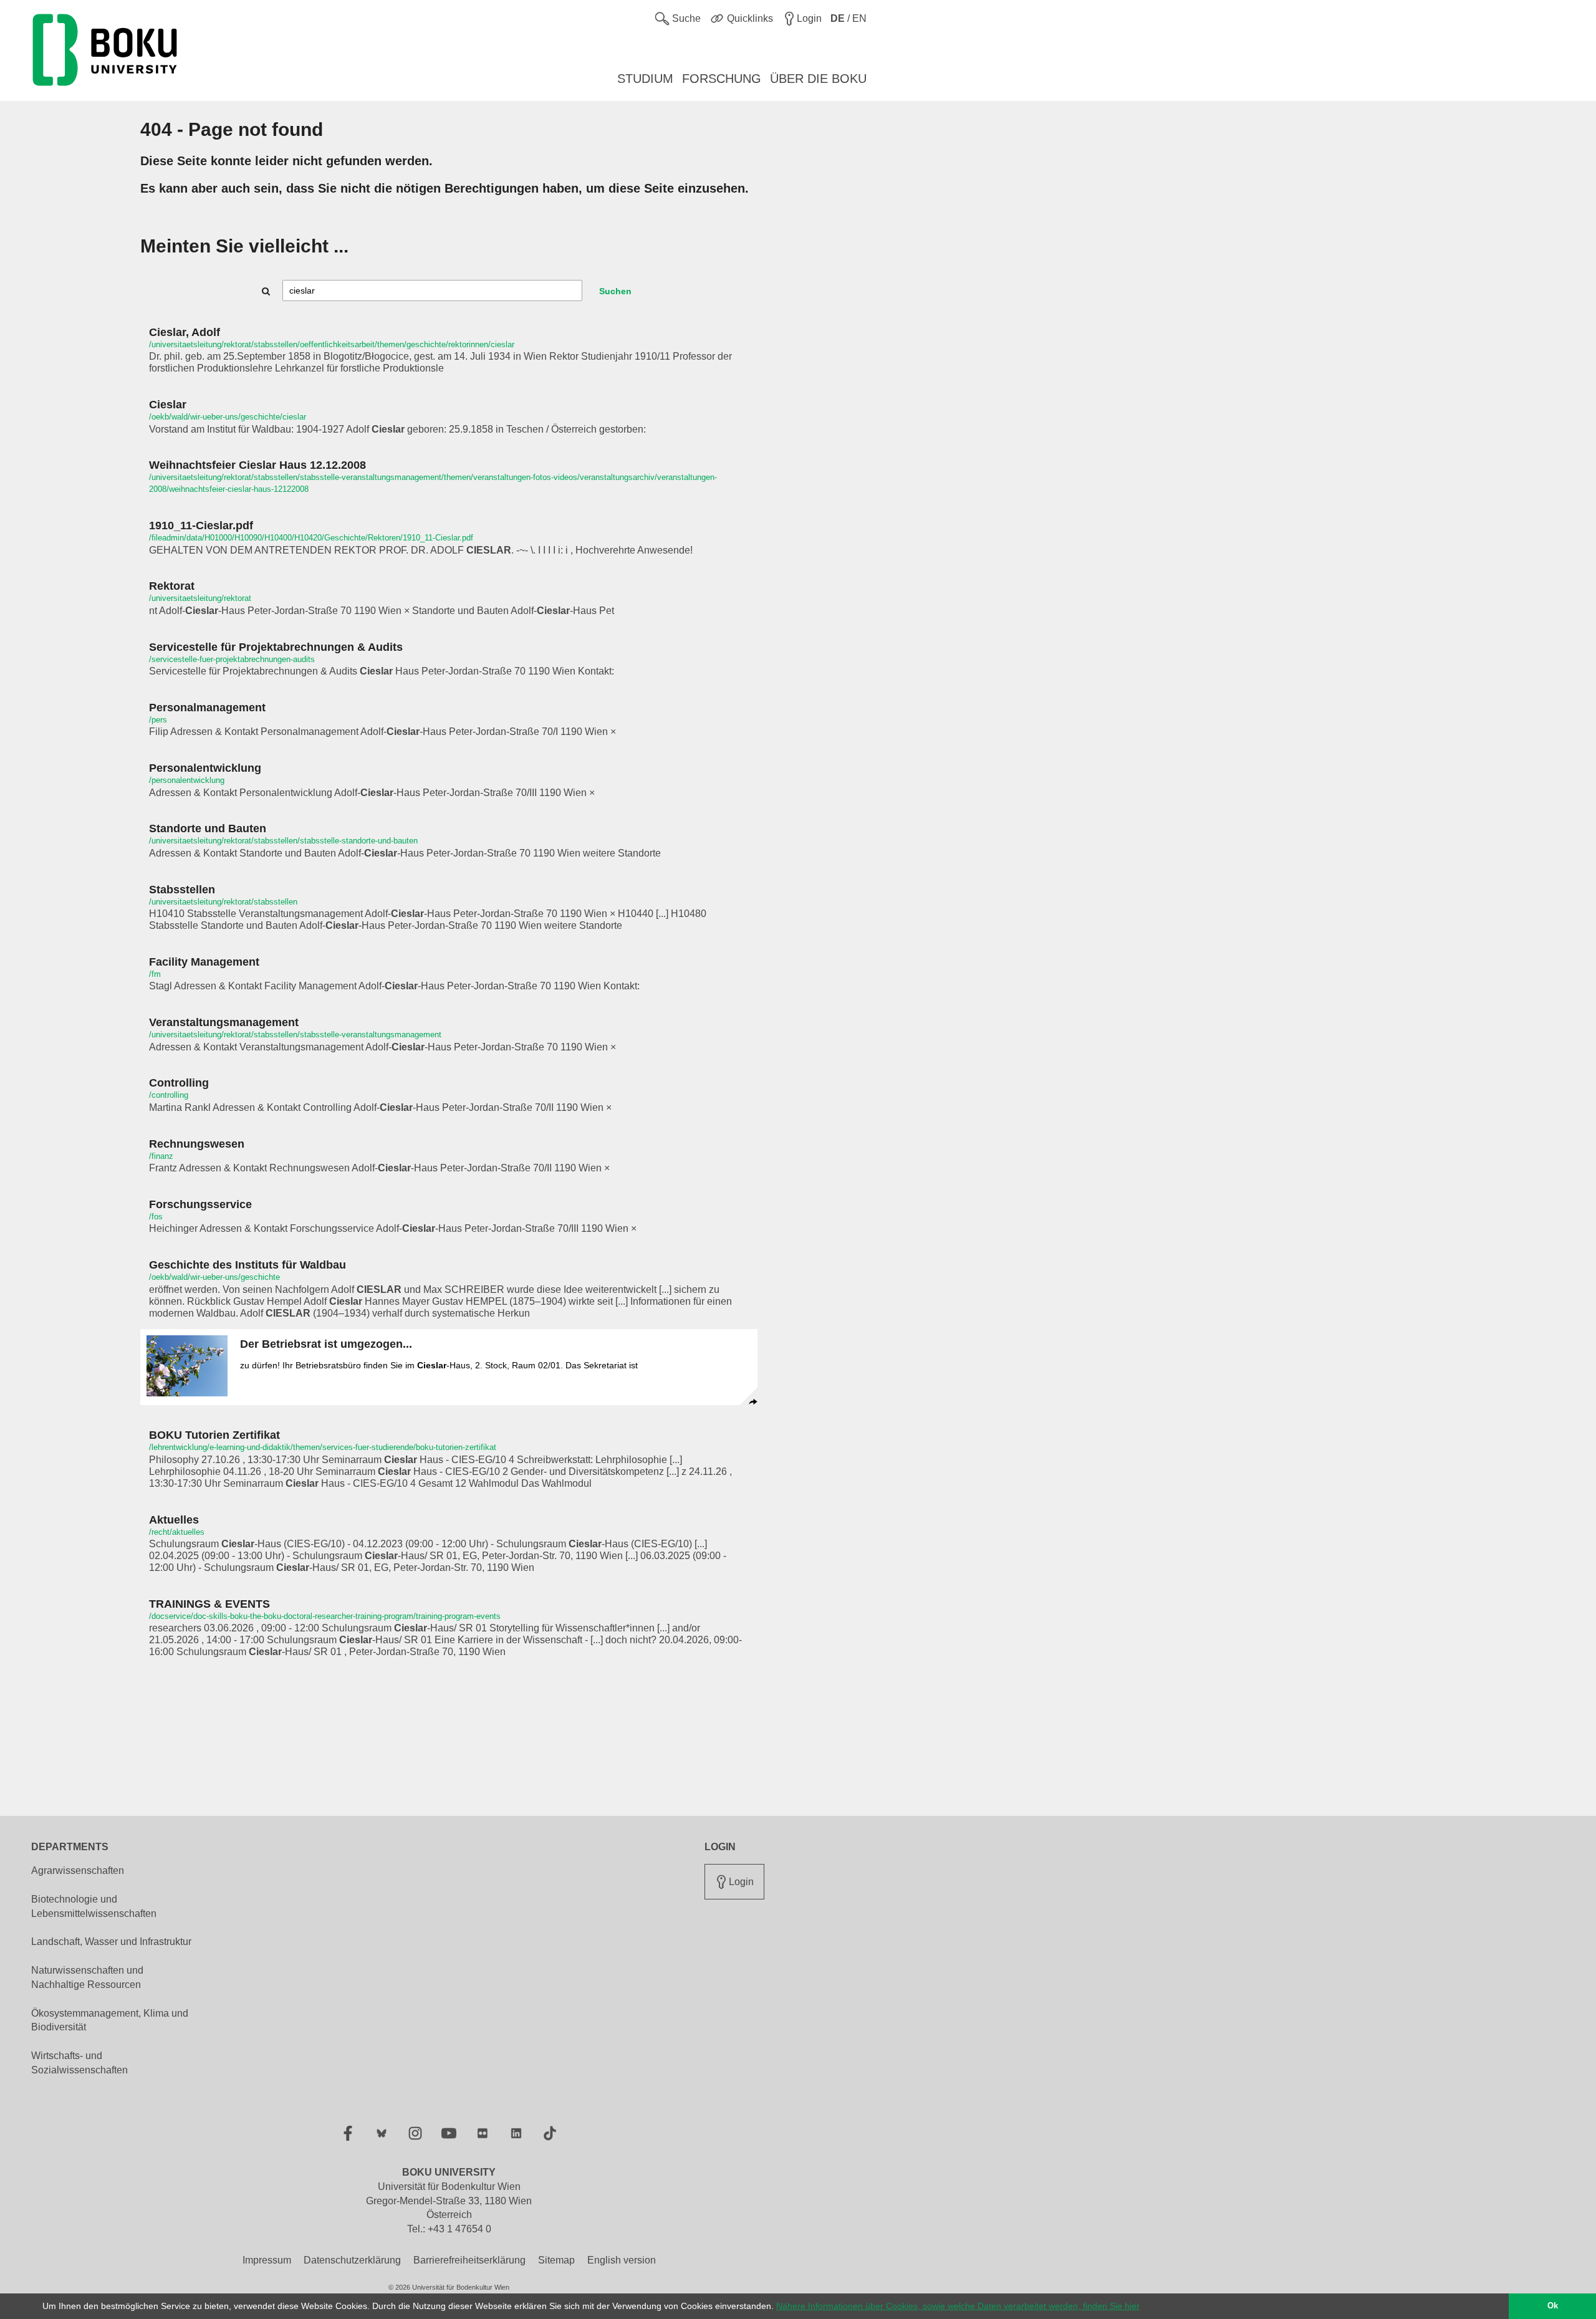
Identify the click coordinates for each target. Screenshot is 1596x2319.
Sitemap (556, 2260)
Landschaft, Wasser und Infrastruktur (111, 1942)
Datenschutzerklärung (352, 2260)
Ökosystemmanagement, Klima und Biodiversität (110, 2020)
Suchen (615, 291)
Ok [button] (1553, 2306)
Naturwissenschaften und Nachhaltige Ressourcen (87, 1977)
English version (622, 2260)
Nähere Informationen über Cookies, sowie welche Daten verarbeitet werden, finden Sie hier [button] (958, 2306)
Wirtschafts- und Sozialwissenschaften (79, 2063)
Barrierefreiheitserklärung (469, 2260)
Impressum (267, 2260)
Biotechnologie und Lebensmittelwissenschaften (94, 1906)
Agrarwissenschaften (78, 1870)
